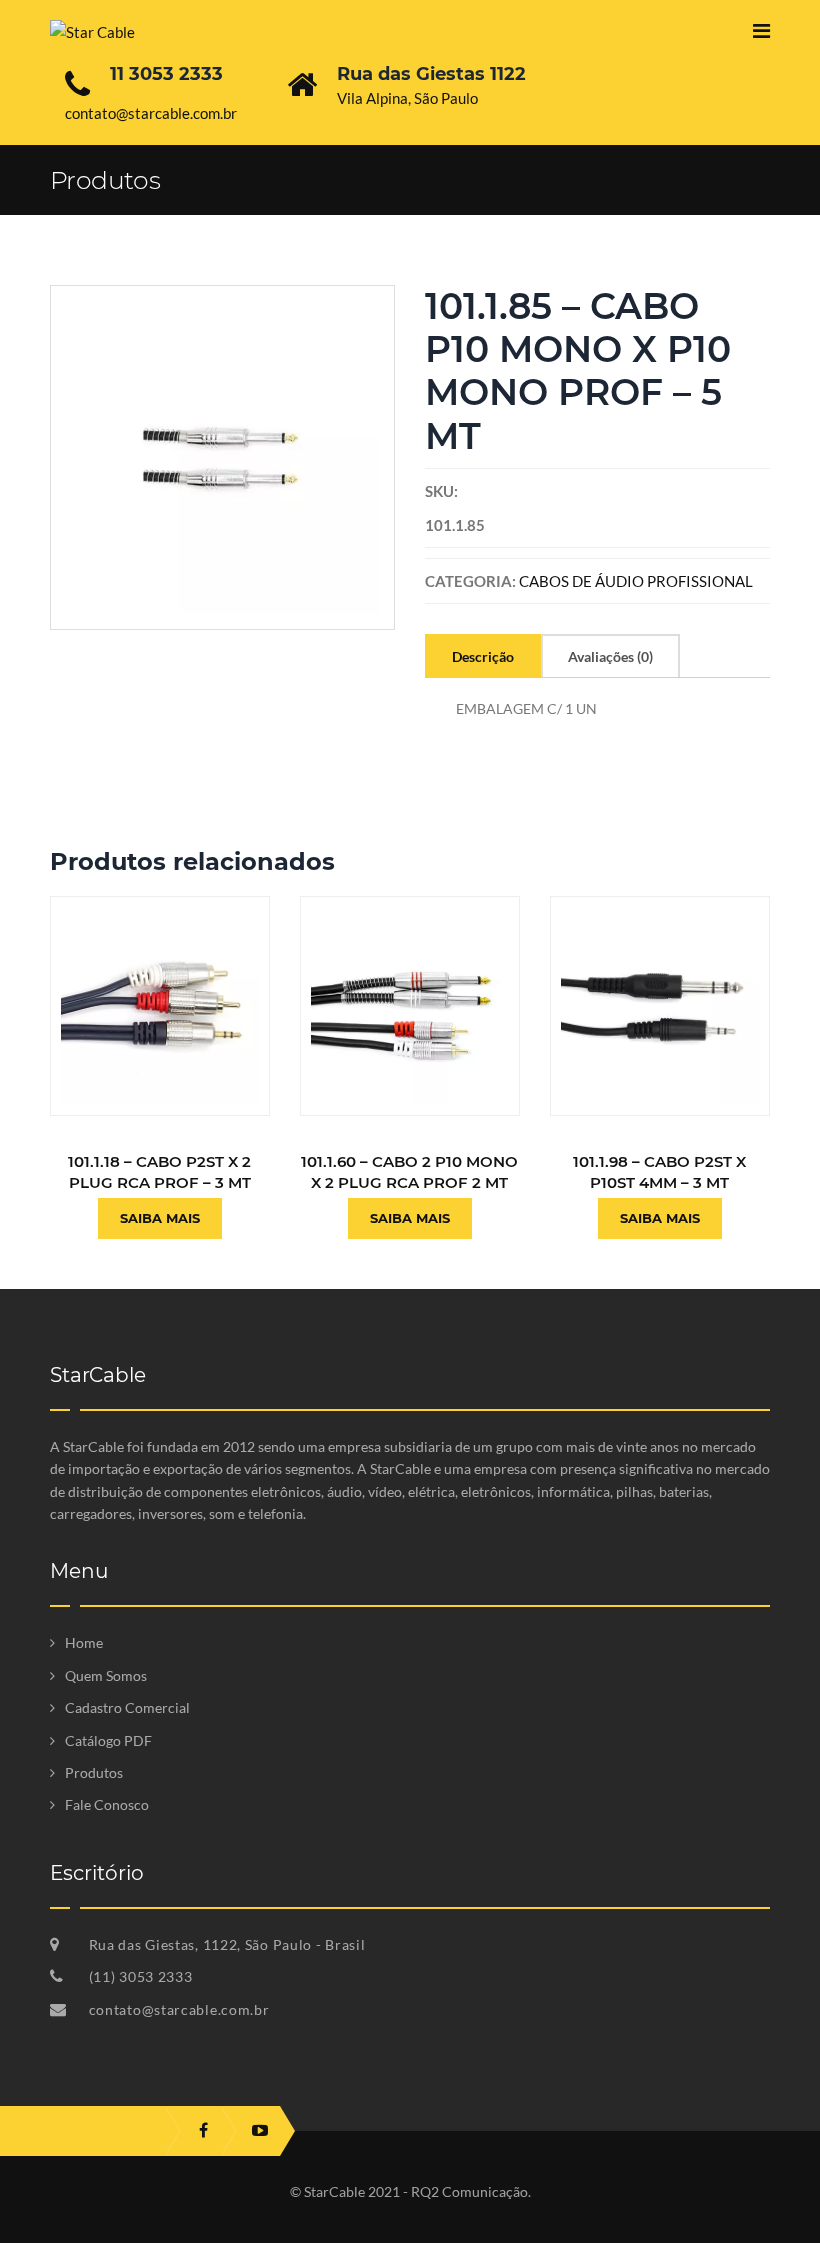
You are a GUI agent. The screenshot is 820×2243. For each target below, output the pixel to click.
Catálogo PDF (108, 1740)
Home (84, 1642)
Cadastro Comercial (127, 1707)
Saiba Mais (160, 1218)
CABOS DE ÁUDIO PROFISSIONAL (636, 581)
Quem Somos (106, 1675)
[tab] (483, 656)
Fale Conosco (107, 1804)
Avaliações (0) (610, 656)
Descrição (483, 656)
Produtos (94, 1772)
